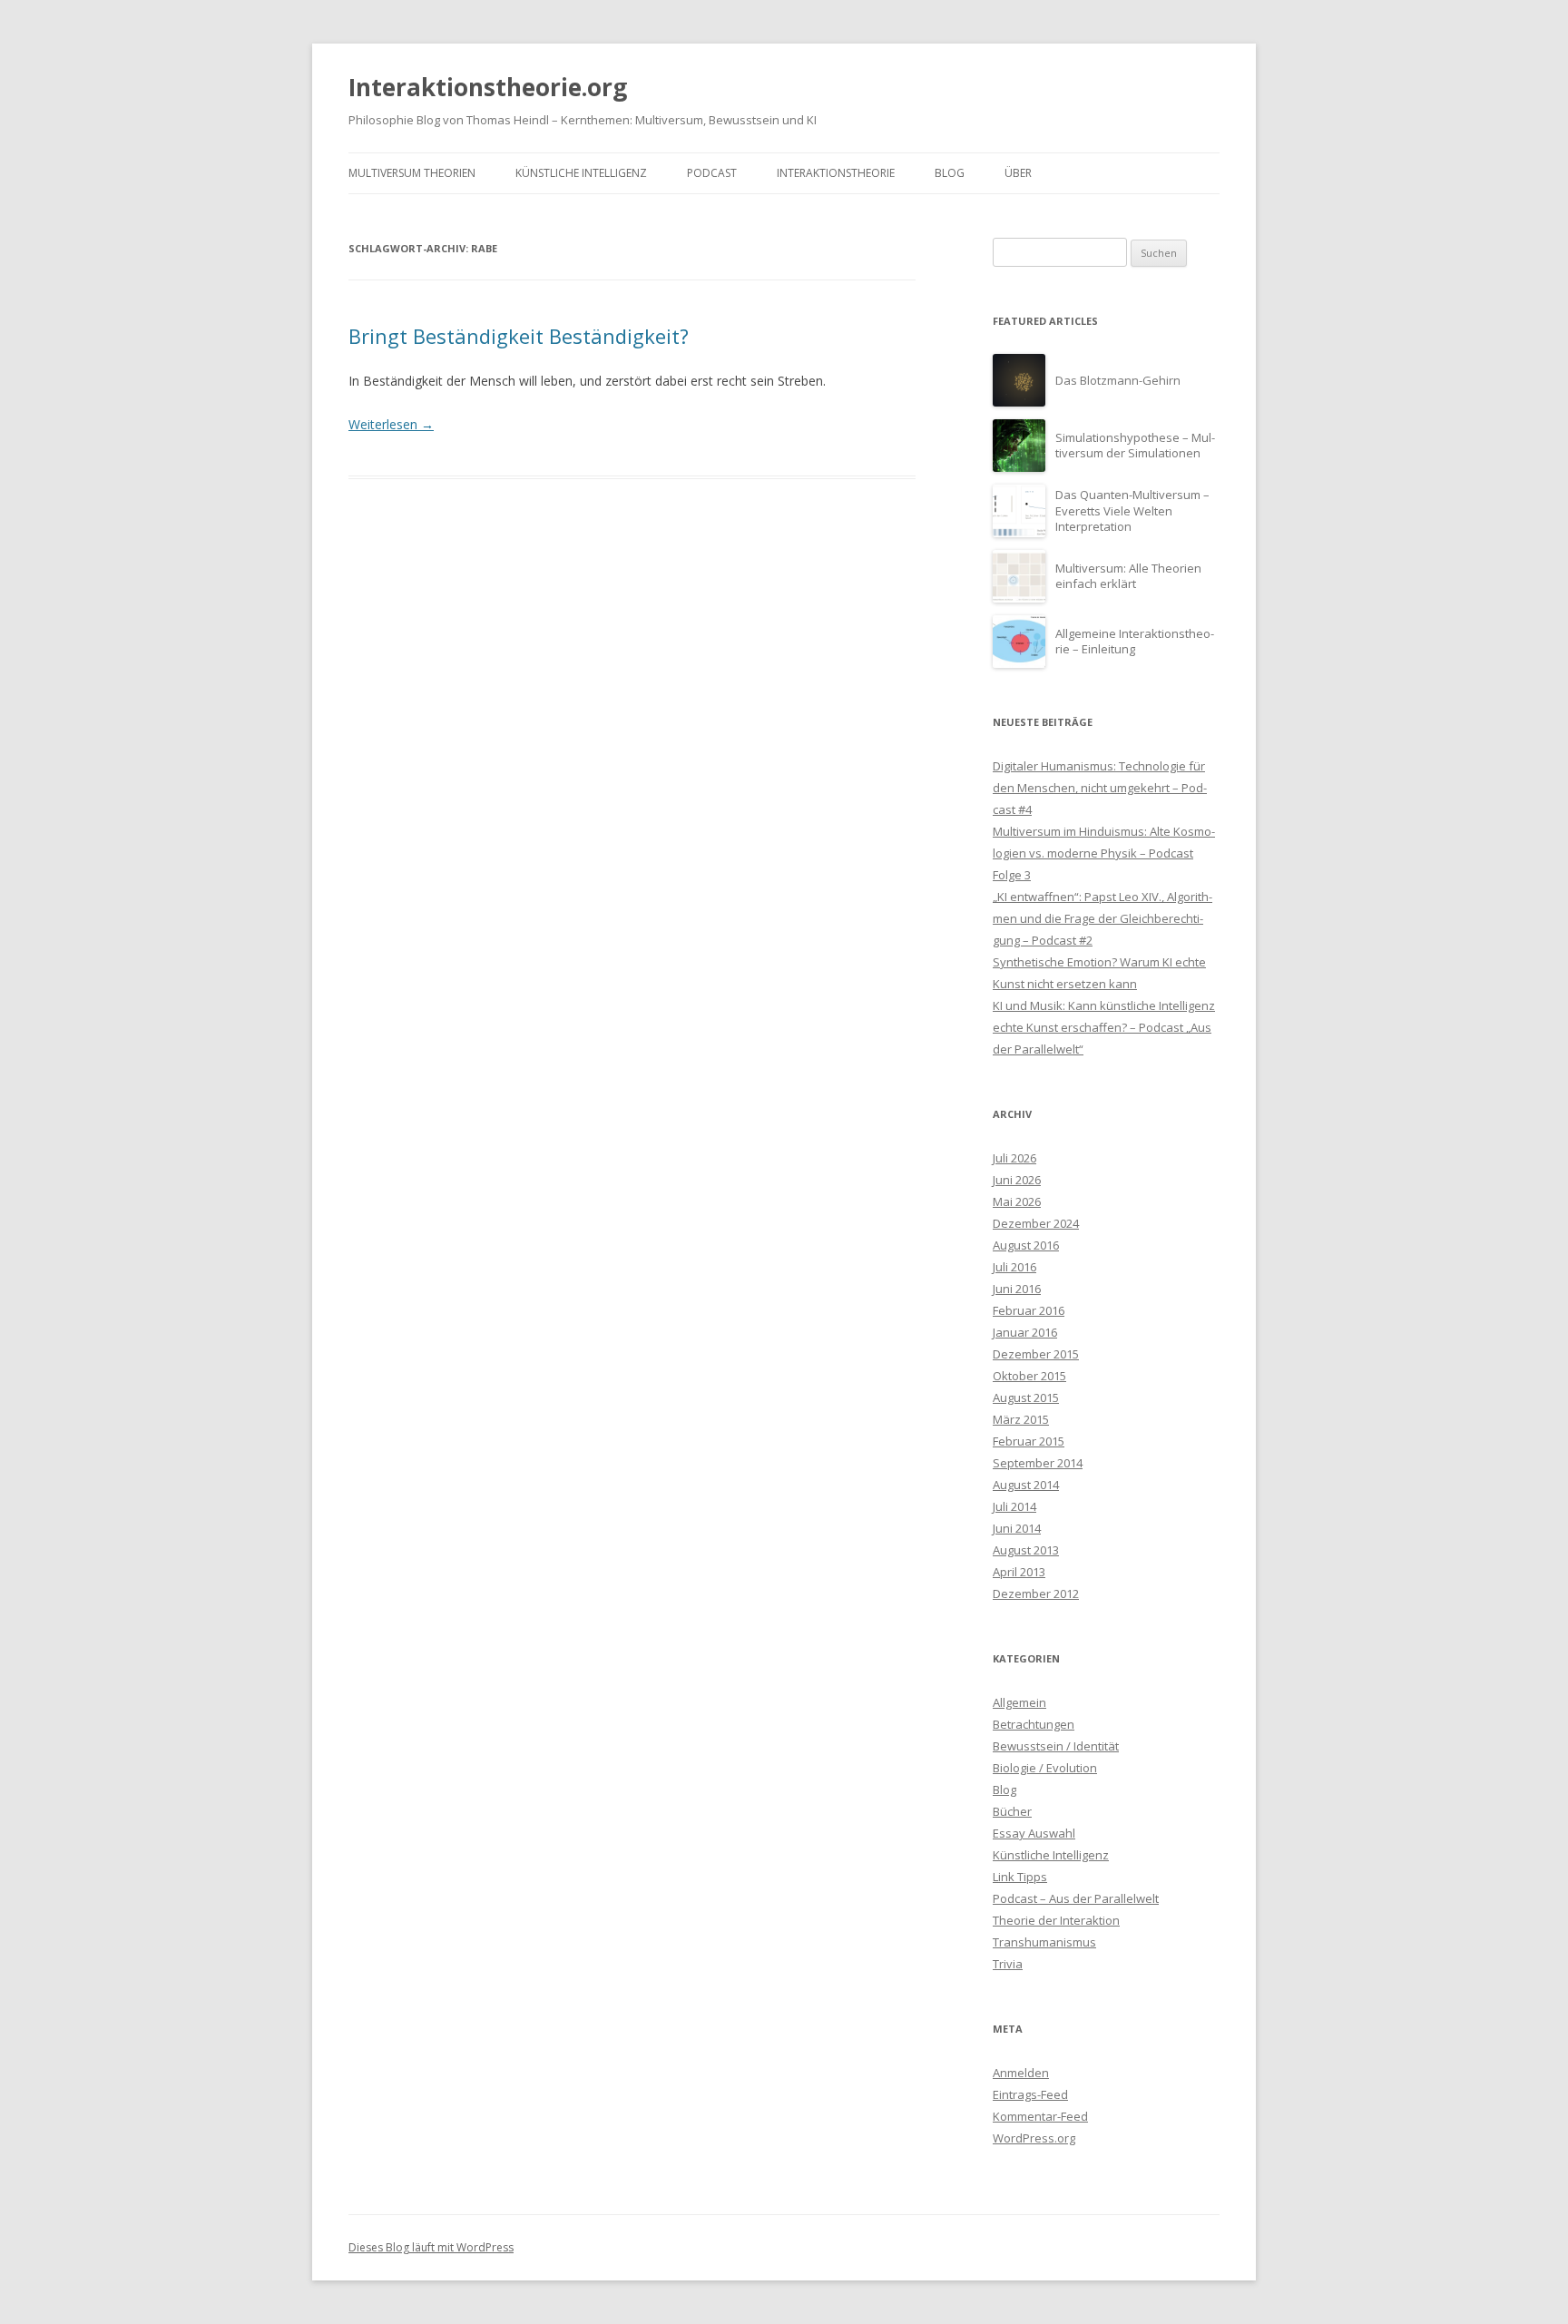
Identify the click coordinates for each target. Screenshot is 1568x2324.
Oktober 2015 (1029, 1376)
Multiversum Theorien (412, 173)
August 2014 (1026, 1485)
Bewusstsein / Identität (1056, 1746)
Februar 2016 (1029, 1310)
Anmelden (1021, 2073)
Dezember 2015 (1036, 1354)
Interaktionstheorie (836, 173)
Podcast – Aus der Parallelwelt (1076, 1898)
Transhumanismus (1044, 1942)
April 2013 (1019, 1572)
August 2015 (1026, 1397)
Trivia (1008, 1964)
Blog (950, 173)
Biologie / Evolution (1045, 1768)
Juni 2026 (1017, 1180)
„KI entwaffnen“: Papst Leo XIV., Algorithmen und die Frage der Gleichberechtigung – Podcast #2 (1102, 918)
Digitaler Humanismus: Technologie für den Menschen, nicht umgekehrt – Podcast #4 (1100, 788)
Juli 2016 (1014, 1267)
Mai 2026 (1017, 1201)
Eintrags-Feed (1030, 2094)
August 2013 (1026, 1550)
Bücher (1012, 1811)
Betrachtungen (1034, 1724)
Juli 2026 (1014, 1158)
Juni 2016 (1017, 1289)
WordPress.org (1034, 2138)
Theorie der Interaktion (1056, 1920)
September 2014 (1038, 1463)
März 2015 (1021, 1419)
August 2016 (1026, 1245)
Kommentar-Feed (1040, 2116)
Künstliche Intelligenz (581, 173)
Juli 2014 (1014, 1506)
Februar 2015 (1029, 1441)
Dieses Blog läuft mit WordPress (431, 2247)
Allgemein (1019, 1702)
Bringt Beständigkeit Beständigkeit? (519, 336)
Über (1018, 173)
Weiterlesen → (391, 424)
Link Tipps (1020, 1877)
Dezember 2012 (1036, 1593)
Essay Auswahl (1034, 1833)
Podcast (712, 173)
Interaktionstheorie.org (488, 87)
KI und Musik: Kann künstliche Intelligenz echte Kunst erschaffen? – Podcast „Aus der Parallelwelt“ (1104, 1027)
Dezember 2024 (1036, 1223)
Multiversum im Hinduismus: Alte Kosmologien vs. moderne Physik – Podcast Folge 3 (1104, 853)
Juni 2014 (1017, 1528)
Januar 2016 (1025, 1332)
